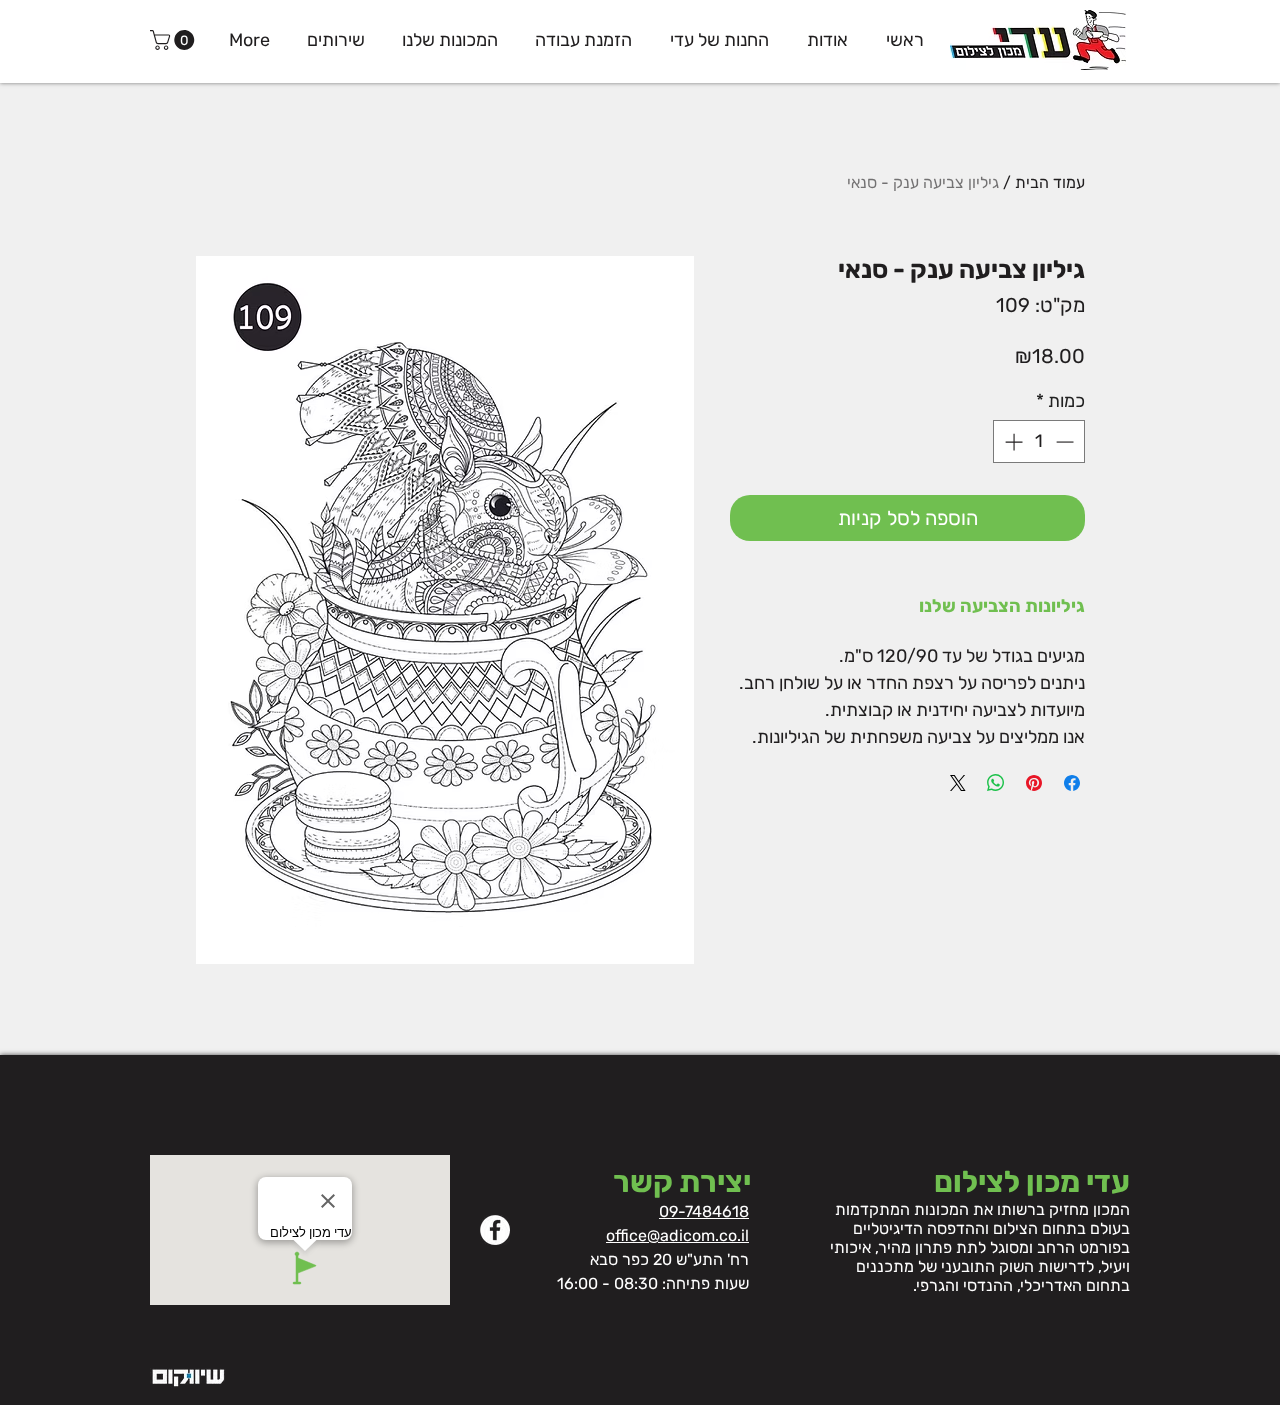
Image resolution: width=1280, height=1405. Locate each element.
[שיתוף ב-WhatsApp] (996, 783)
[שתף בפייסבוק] (1072, 783)
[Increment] (1011, 441)
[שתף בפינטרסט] (1034, 783)
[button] (174, 40)
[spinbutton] (1039, 441)
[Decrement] (1066, 441)
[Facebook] (495, 1230)
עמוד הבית (1050, 182)
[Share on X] (958, 783)
